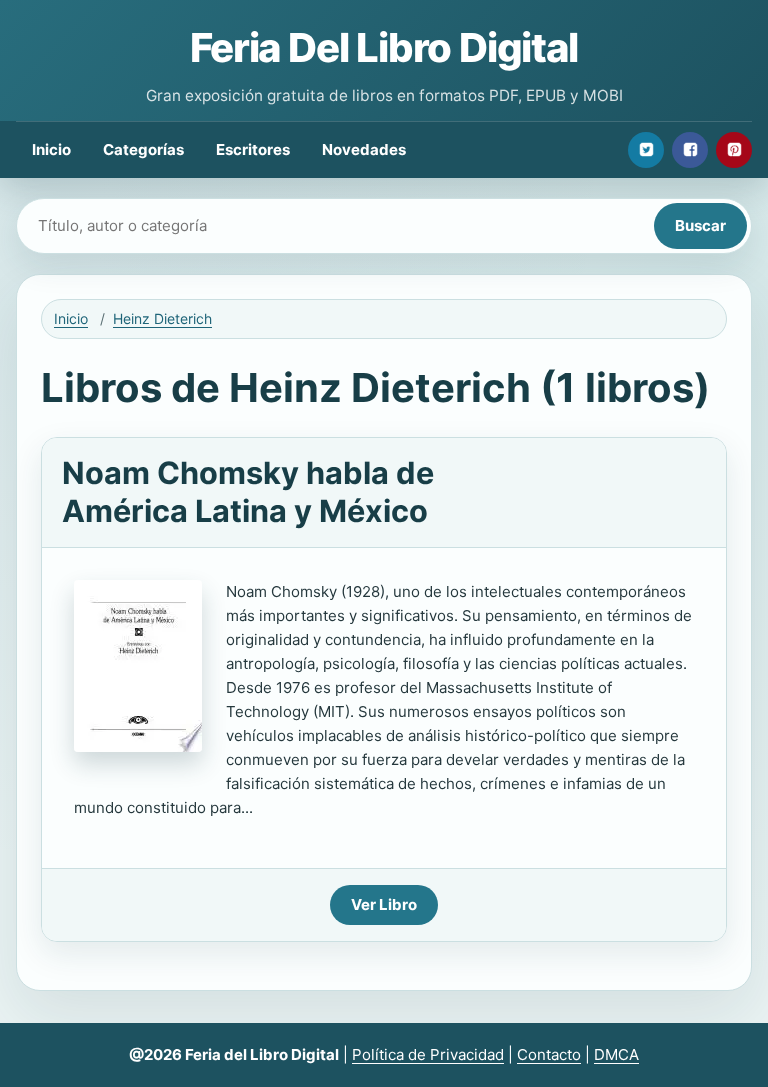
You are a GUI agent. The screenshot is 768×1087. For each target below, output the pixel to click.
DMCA (616, 1054)
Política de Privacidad (428, 1054)
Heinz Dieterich (162, 318)
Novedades (364, 149)
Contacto (549, 1054)
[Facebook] (690, 150)
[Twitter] (646, 150)
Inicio (51, 149)
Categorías (143, 149)
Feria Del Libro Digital (383, 47)
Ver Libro (384, 904)
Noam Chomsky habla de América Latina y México (248, 491)
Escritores (253, 149)
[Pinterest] (734, 150)
